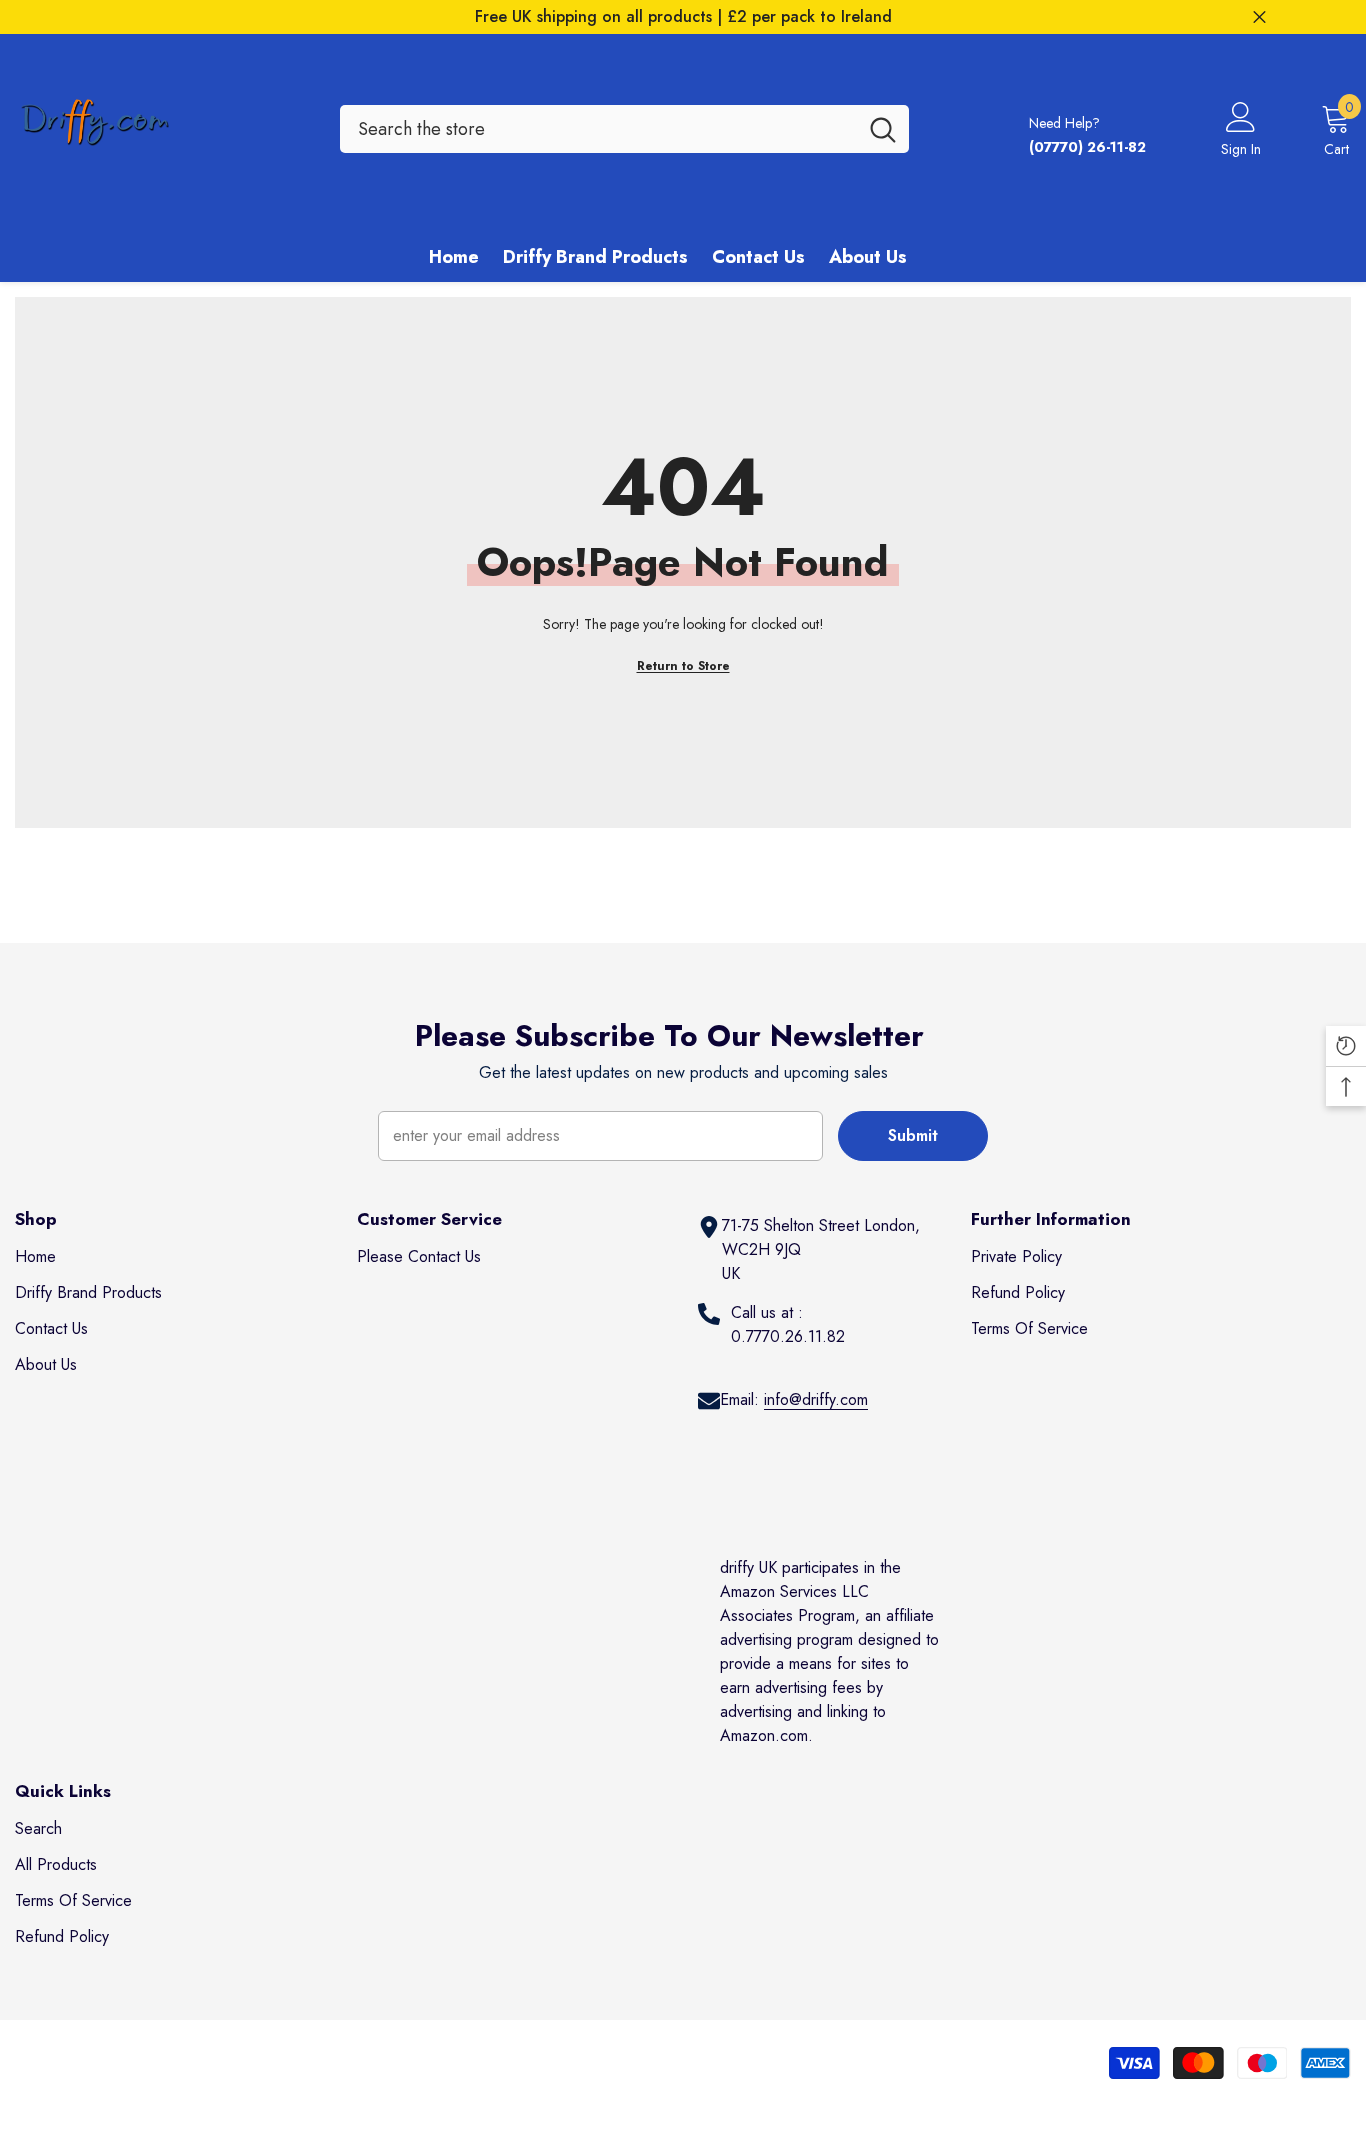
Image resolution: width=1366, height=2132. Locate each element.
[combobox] (598, 129)
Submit (913, 1135)
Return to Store (683, 666)
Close (1259, 17)
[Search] (624, 129)
